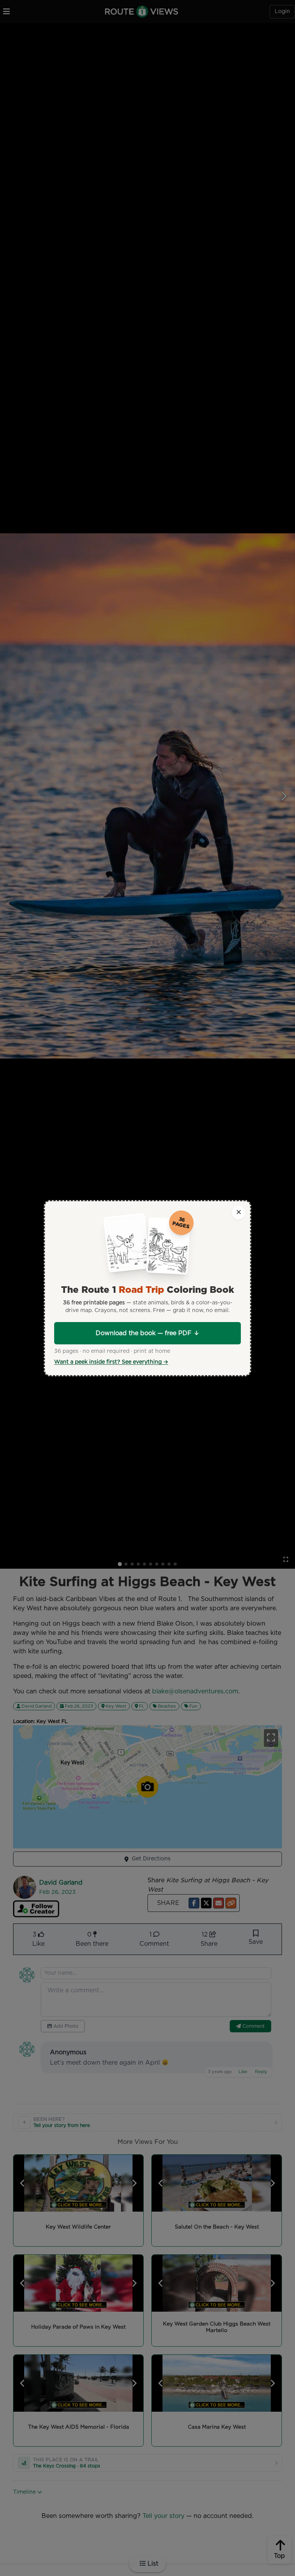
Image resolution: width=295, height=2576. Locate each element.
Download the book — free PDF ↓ (147, 1333)
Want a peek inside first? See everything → (111, 1362)
